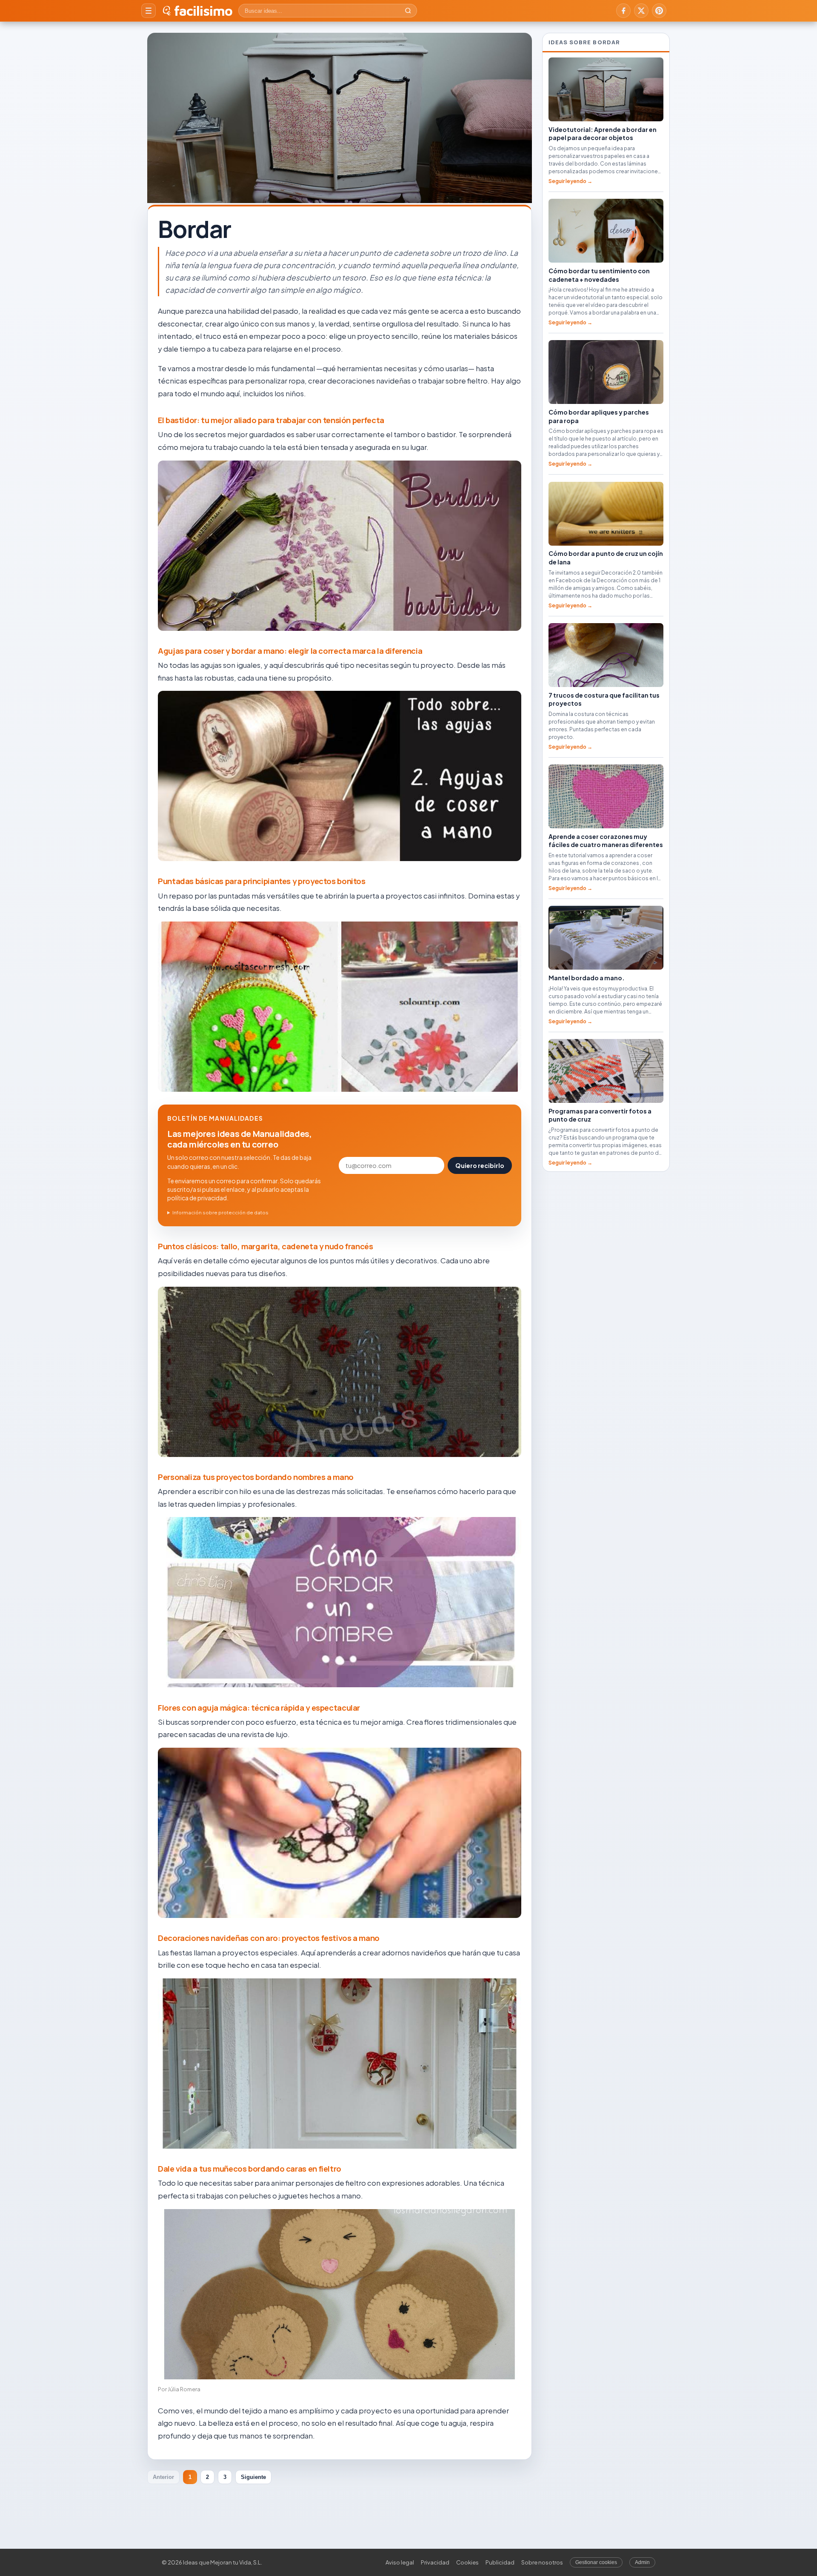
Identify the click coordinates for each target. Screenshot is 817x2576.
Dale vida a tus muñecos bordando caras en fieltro (250, 2169)
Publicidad (500, 2562)
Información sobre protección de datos (220, 1212)
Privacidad (435, 2562)
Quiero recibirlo (480, 1165)
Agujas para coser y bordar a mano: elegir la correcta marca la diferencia (290, 651)
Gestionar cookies (596, 2562)
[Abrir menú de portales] (149, 11)
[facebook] (623, 11)
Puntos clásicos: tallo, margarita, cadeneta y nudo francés (266, 1246)
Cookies (467, 2562)
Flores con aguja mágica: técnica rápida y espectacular (259, 1708)
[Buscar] (408, 11)
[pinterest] (659, 11)
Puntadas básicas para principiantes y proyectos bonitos (262, 881)
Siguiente (253, 2477)
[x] (641, 11)
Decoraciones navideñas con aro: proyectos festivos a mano (269, 1938)
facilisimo (203, 11)
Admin (642, 2562)
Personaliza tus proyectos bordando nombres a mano (256, 1477)
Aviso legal (400, 2562)
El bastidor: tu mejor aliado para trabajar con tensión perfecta (271, 420)
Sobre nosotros (542, 2562)
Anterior (163, 2477)
